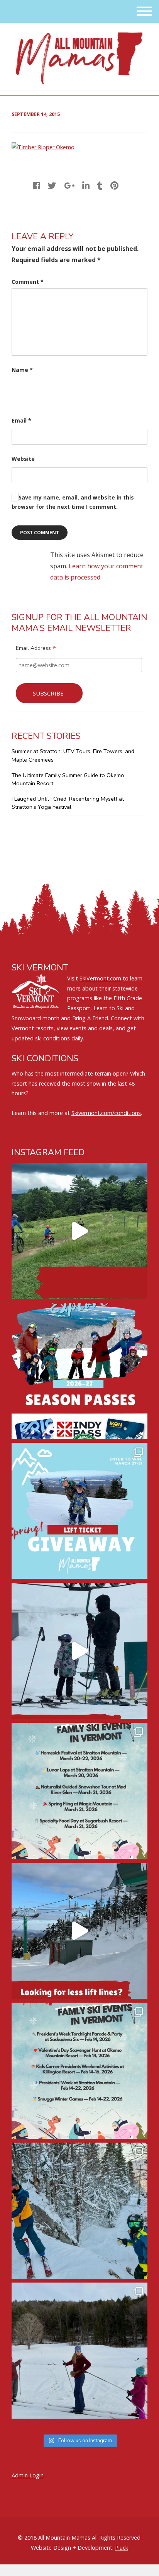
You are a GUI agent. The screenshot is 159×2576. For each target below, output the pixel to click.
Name (22, 370)
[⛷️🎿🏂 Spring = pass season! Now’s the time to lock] (79, 1371)
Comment (28, 282)
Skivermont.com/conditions (106, 1113)
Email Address (36, 649)
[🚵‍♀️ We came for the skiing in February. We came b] (79, 1231)
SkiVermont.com (100, 978)
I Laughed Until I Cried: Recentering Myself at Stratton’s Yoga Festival (68, 803)
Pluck (122, 2548)
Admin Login (28, 2475)
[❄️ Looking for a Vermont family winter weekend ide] (79, 1651)
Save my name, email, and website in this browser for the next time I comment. (73, 502)
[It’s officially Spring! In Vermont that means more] (79, 1791)
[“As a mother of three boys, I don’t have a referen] (79, 2211)
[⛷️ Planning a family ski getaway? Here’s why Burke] (79, 1931)
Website (23, 459)
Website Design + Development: (72, 2548)
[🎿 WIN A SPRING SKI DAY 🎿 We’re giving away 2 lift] (79, 1511)
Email (21, 420)
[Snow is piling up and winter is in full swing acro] (79, 2071)
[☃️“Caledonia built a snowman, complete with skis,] (79, 2351)
